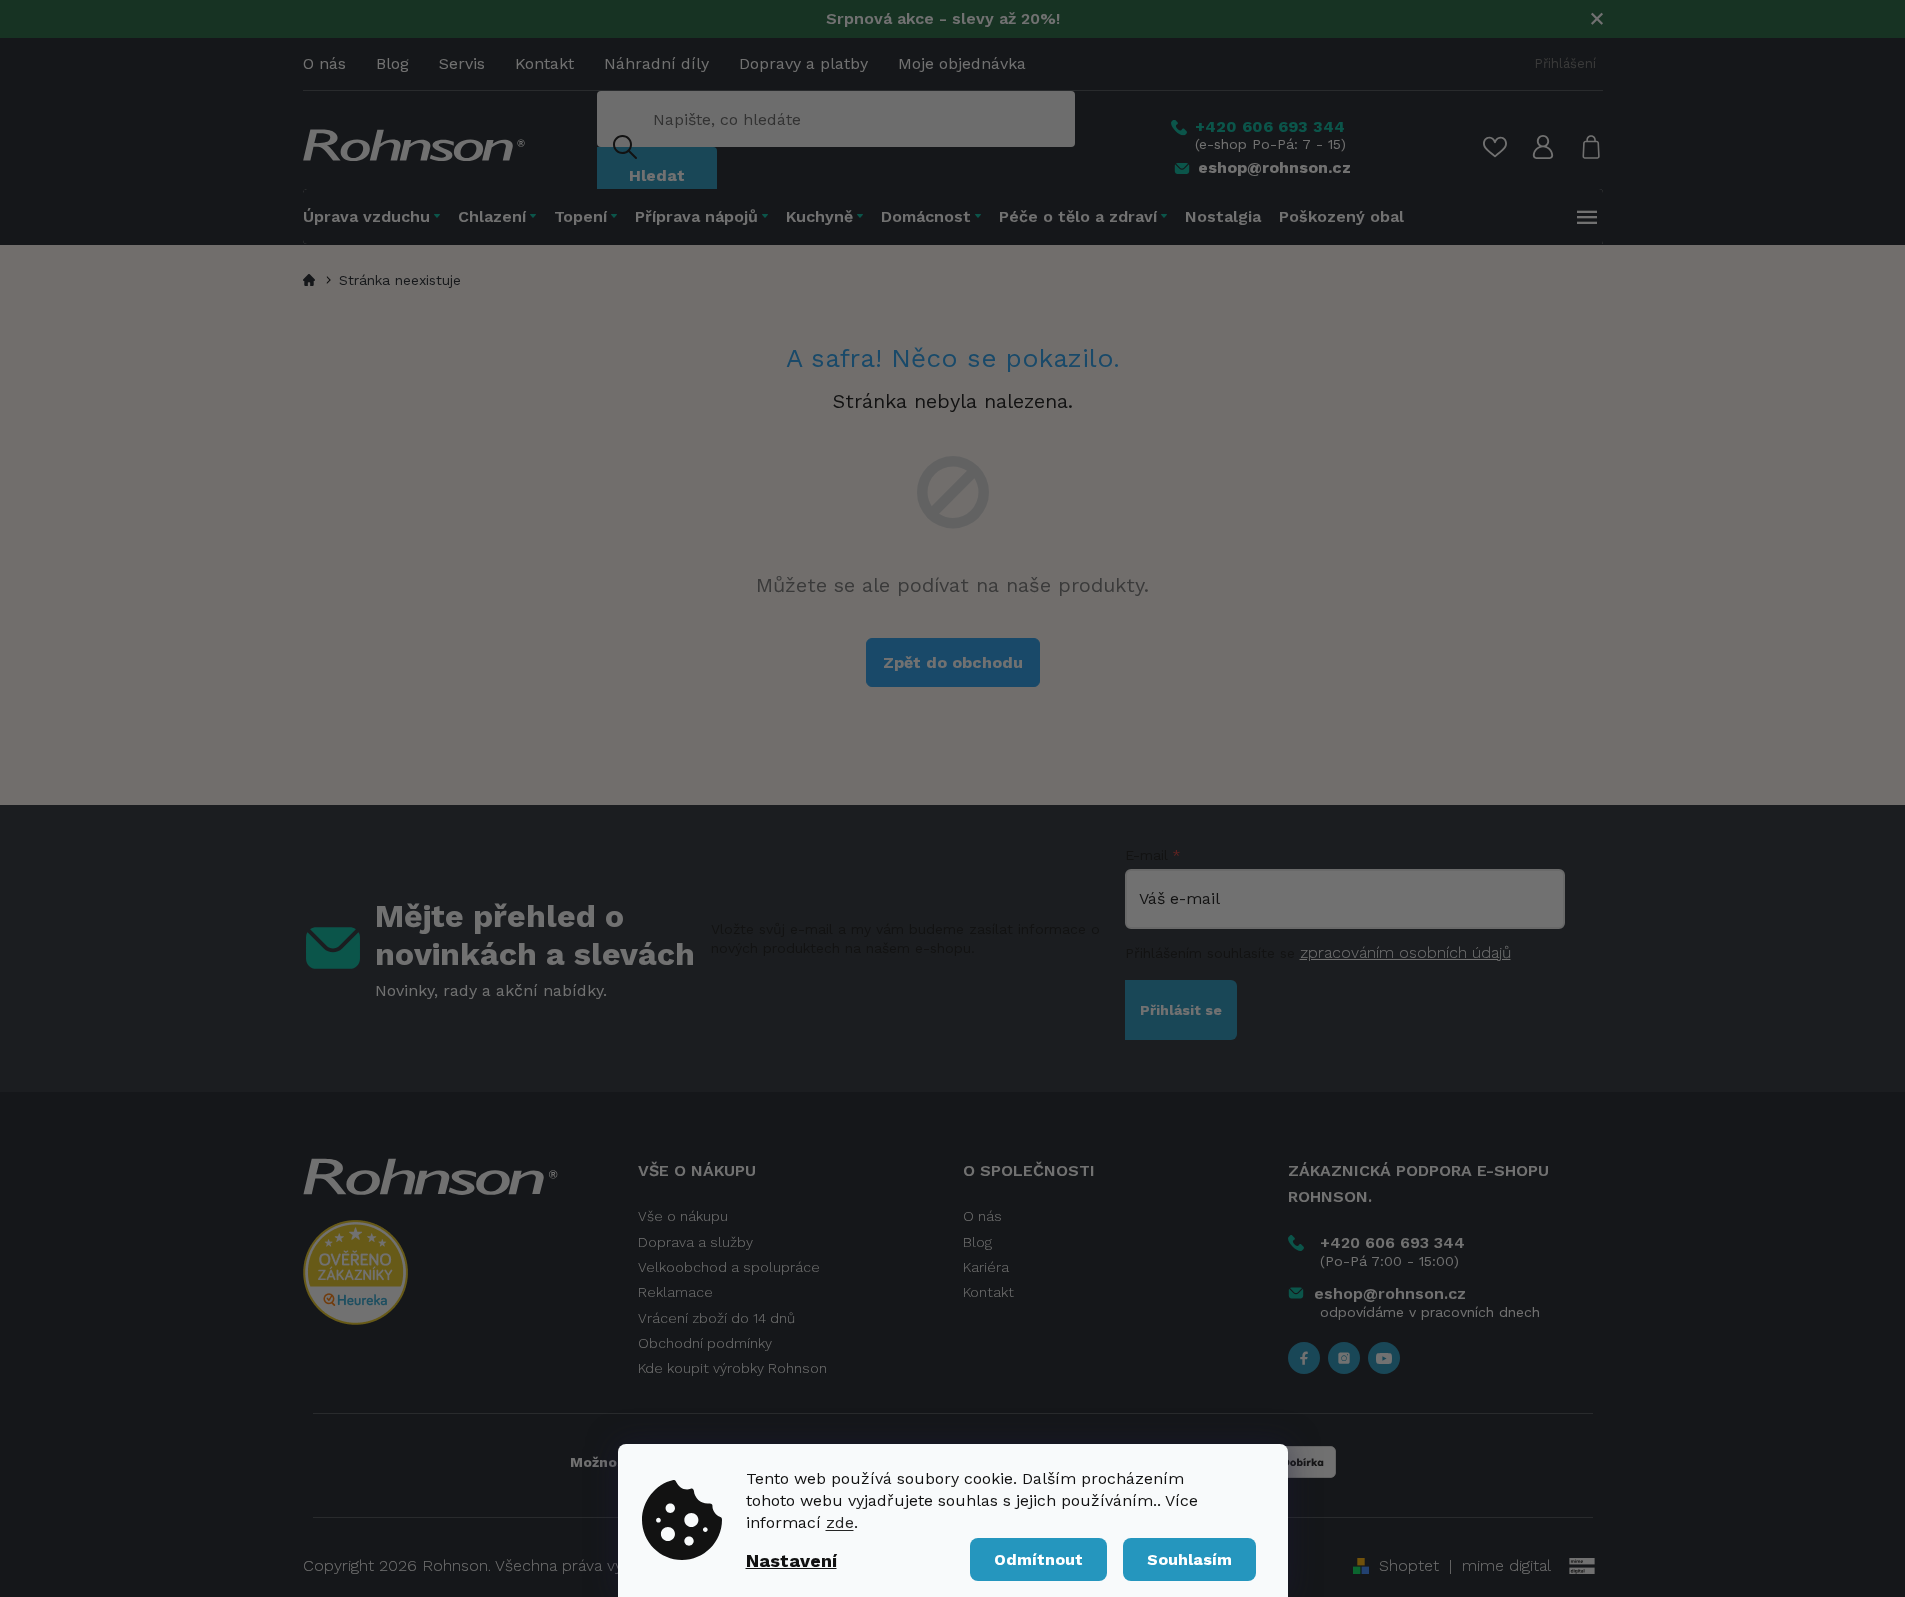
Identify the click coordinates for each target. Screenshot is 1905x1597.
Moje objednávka (962, 63)
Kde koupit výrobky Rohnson (732, 1368)
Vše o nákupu (683, 1216)
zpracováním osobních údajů (1405, 952)
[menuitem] (376, 216)
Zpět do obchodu (953, 662)
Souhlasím (1189, 1559)
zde (840, 1522)
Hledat (657, 175)
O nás (324, 63)
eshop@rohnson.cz (1390, 1293)
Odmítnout (1038, 1559)
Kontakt (544, 63)
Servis (462, 63)
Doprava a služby (695, 1242)
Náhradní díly (656, 63)
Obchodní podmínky (705, 1343)
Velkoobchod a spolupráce (729, 1267)
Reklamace (675, 1292)
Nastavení (791, 1560)
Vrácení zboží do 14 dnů (716, 1318)
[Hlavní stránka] (312, 280)
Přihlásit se (1181, 1010)
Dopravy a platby (803, 63)
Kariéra (986, 1267)
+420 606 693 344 (1392, 1242)
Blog (392, 63)
